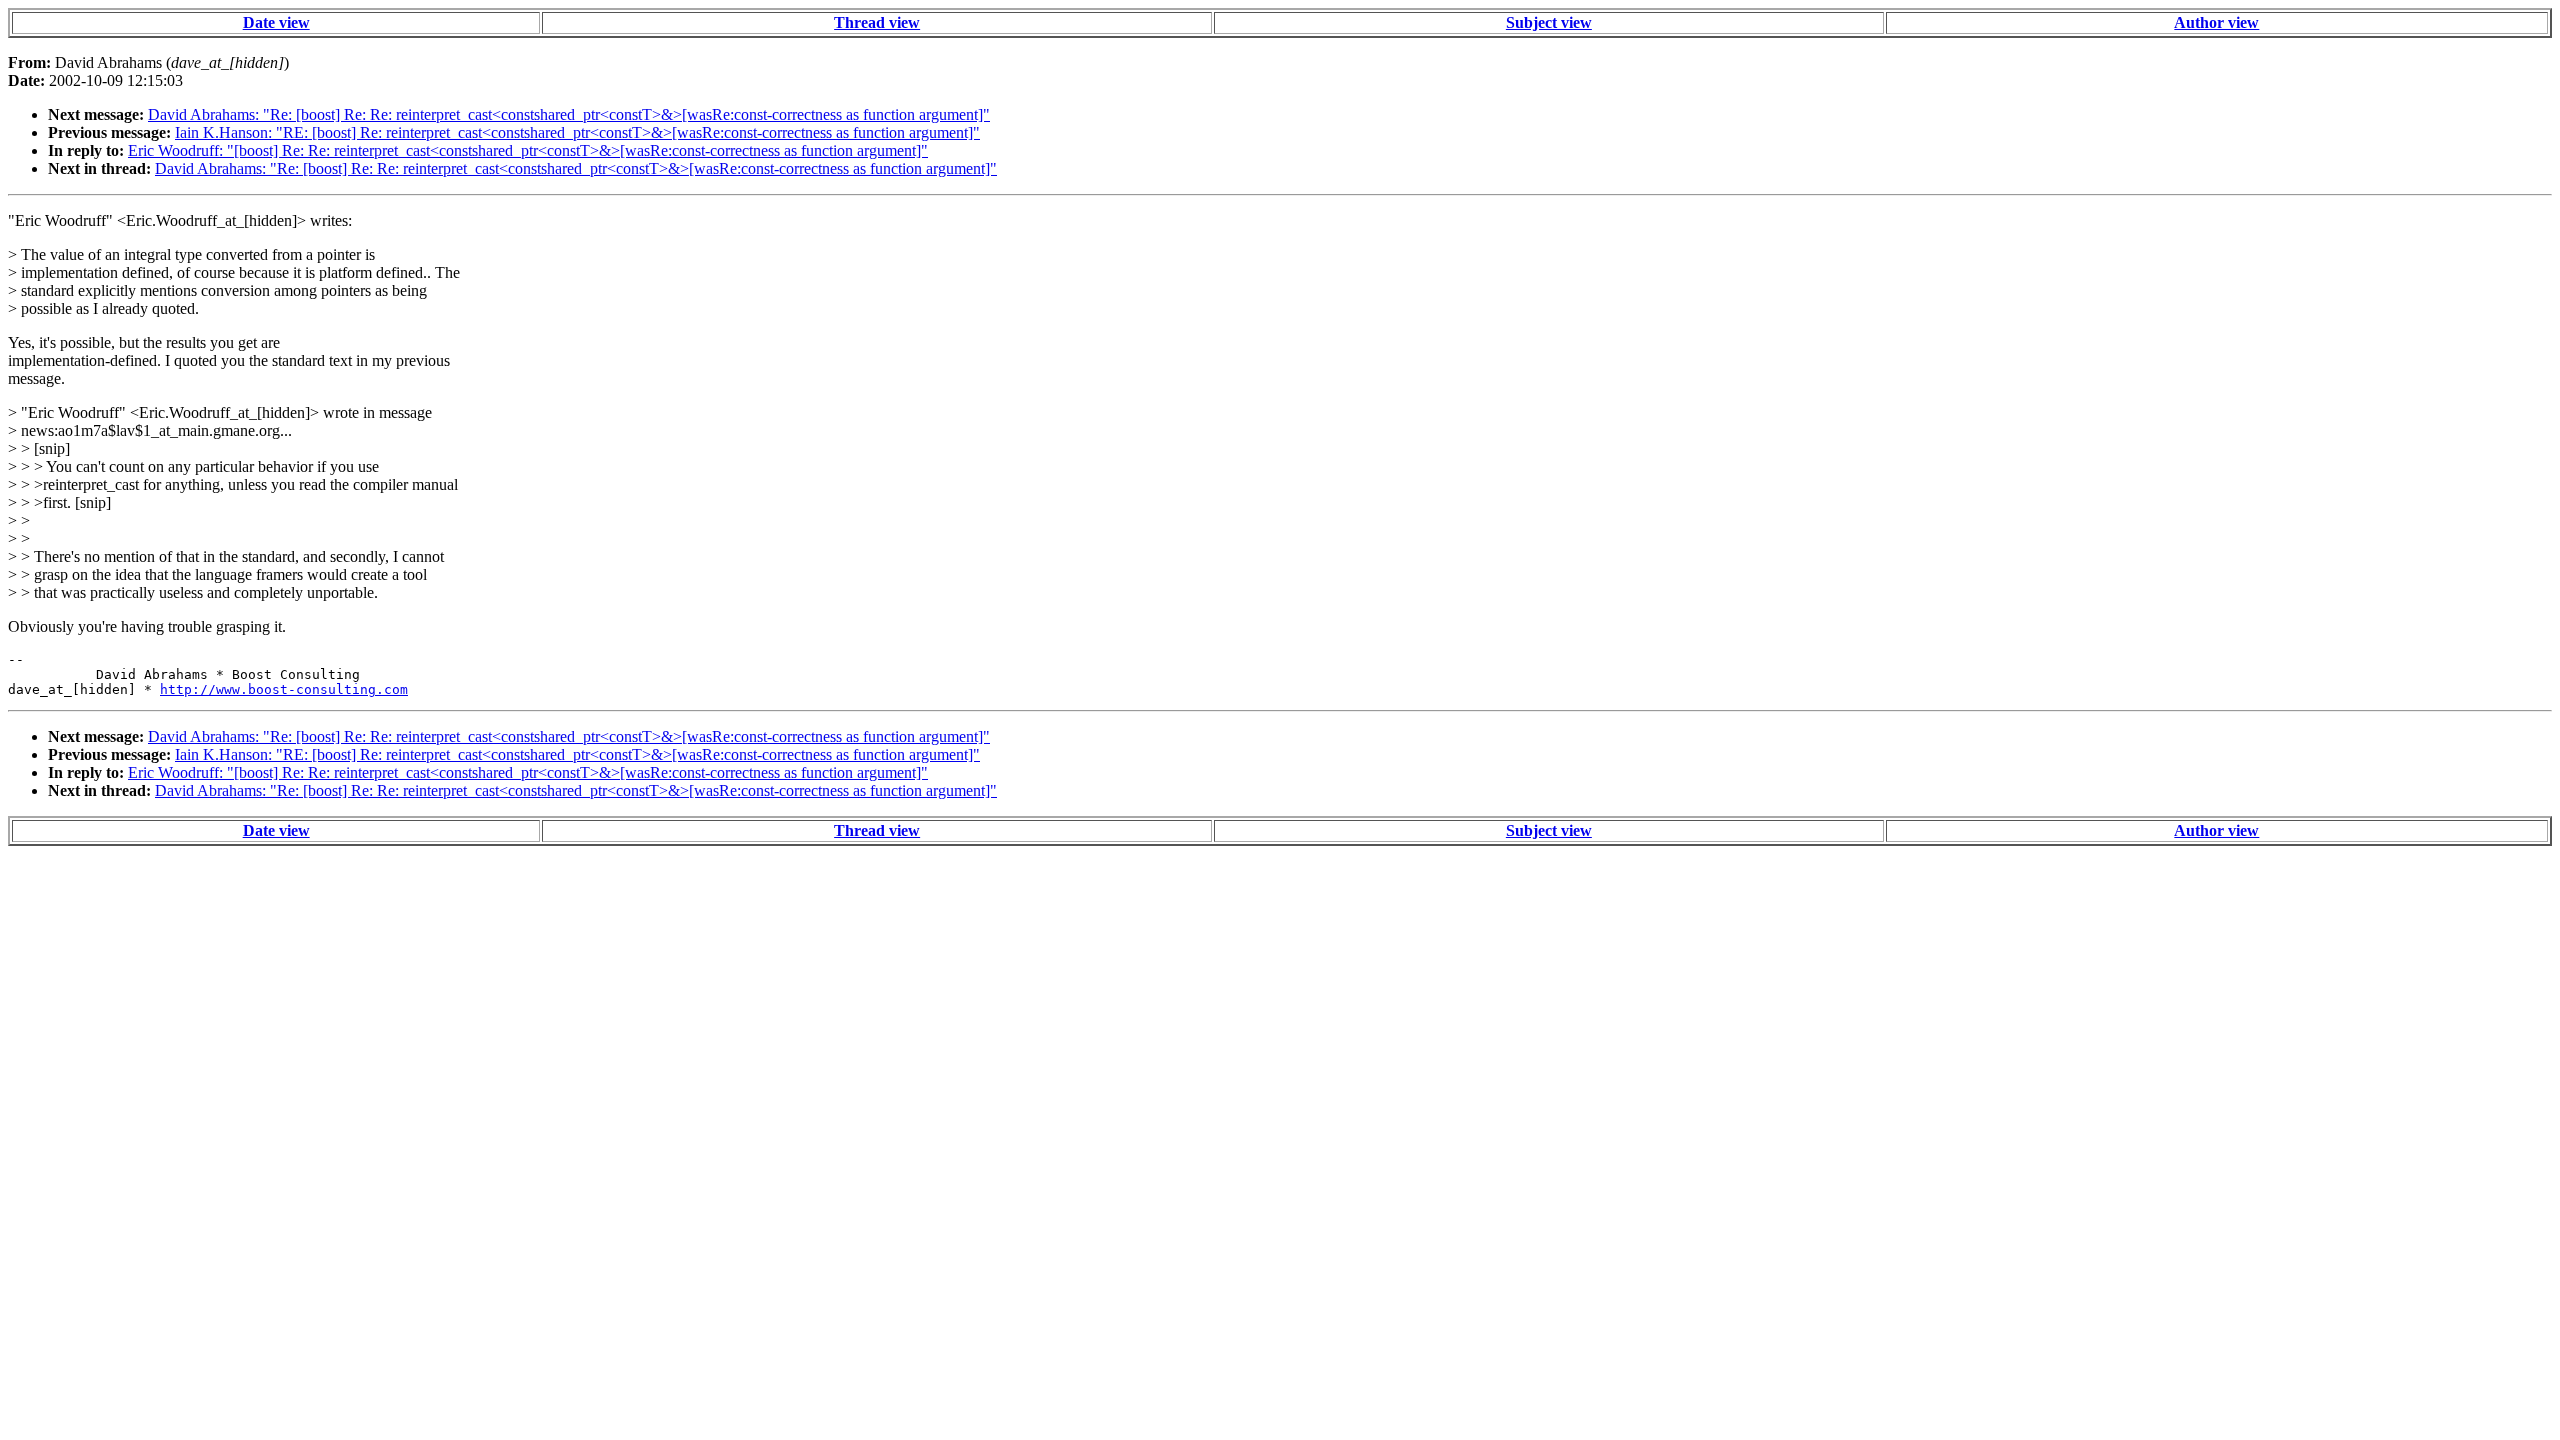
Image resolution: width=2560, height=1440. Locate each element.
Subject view (1549, 22)
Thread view (877, 22)
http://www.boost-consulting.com (284, 689)
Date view (276, 22)
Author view (2216, 22)
